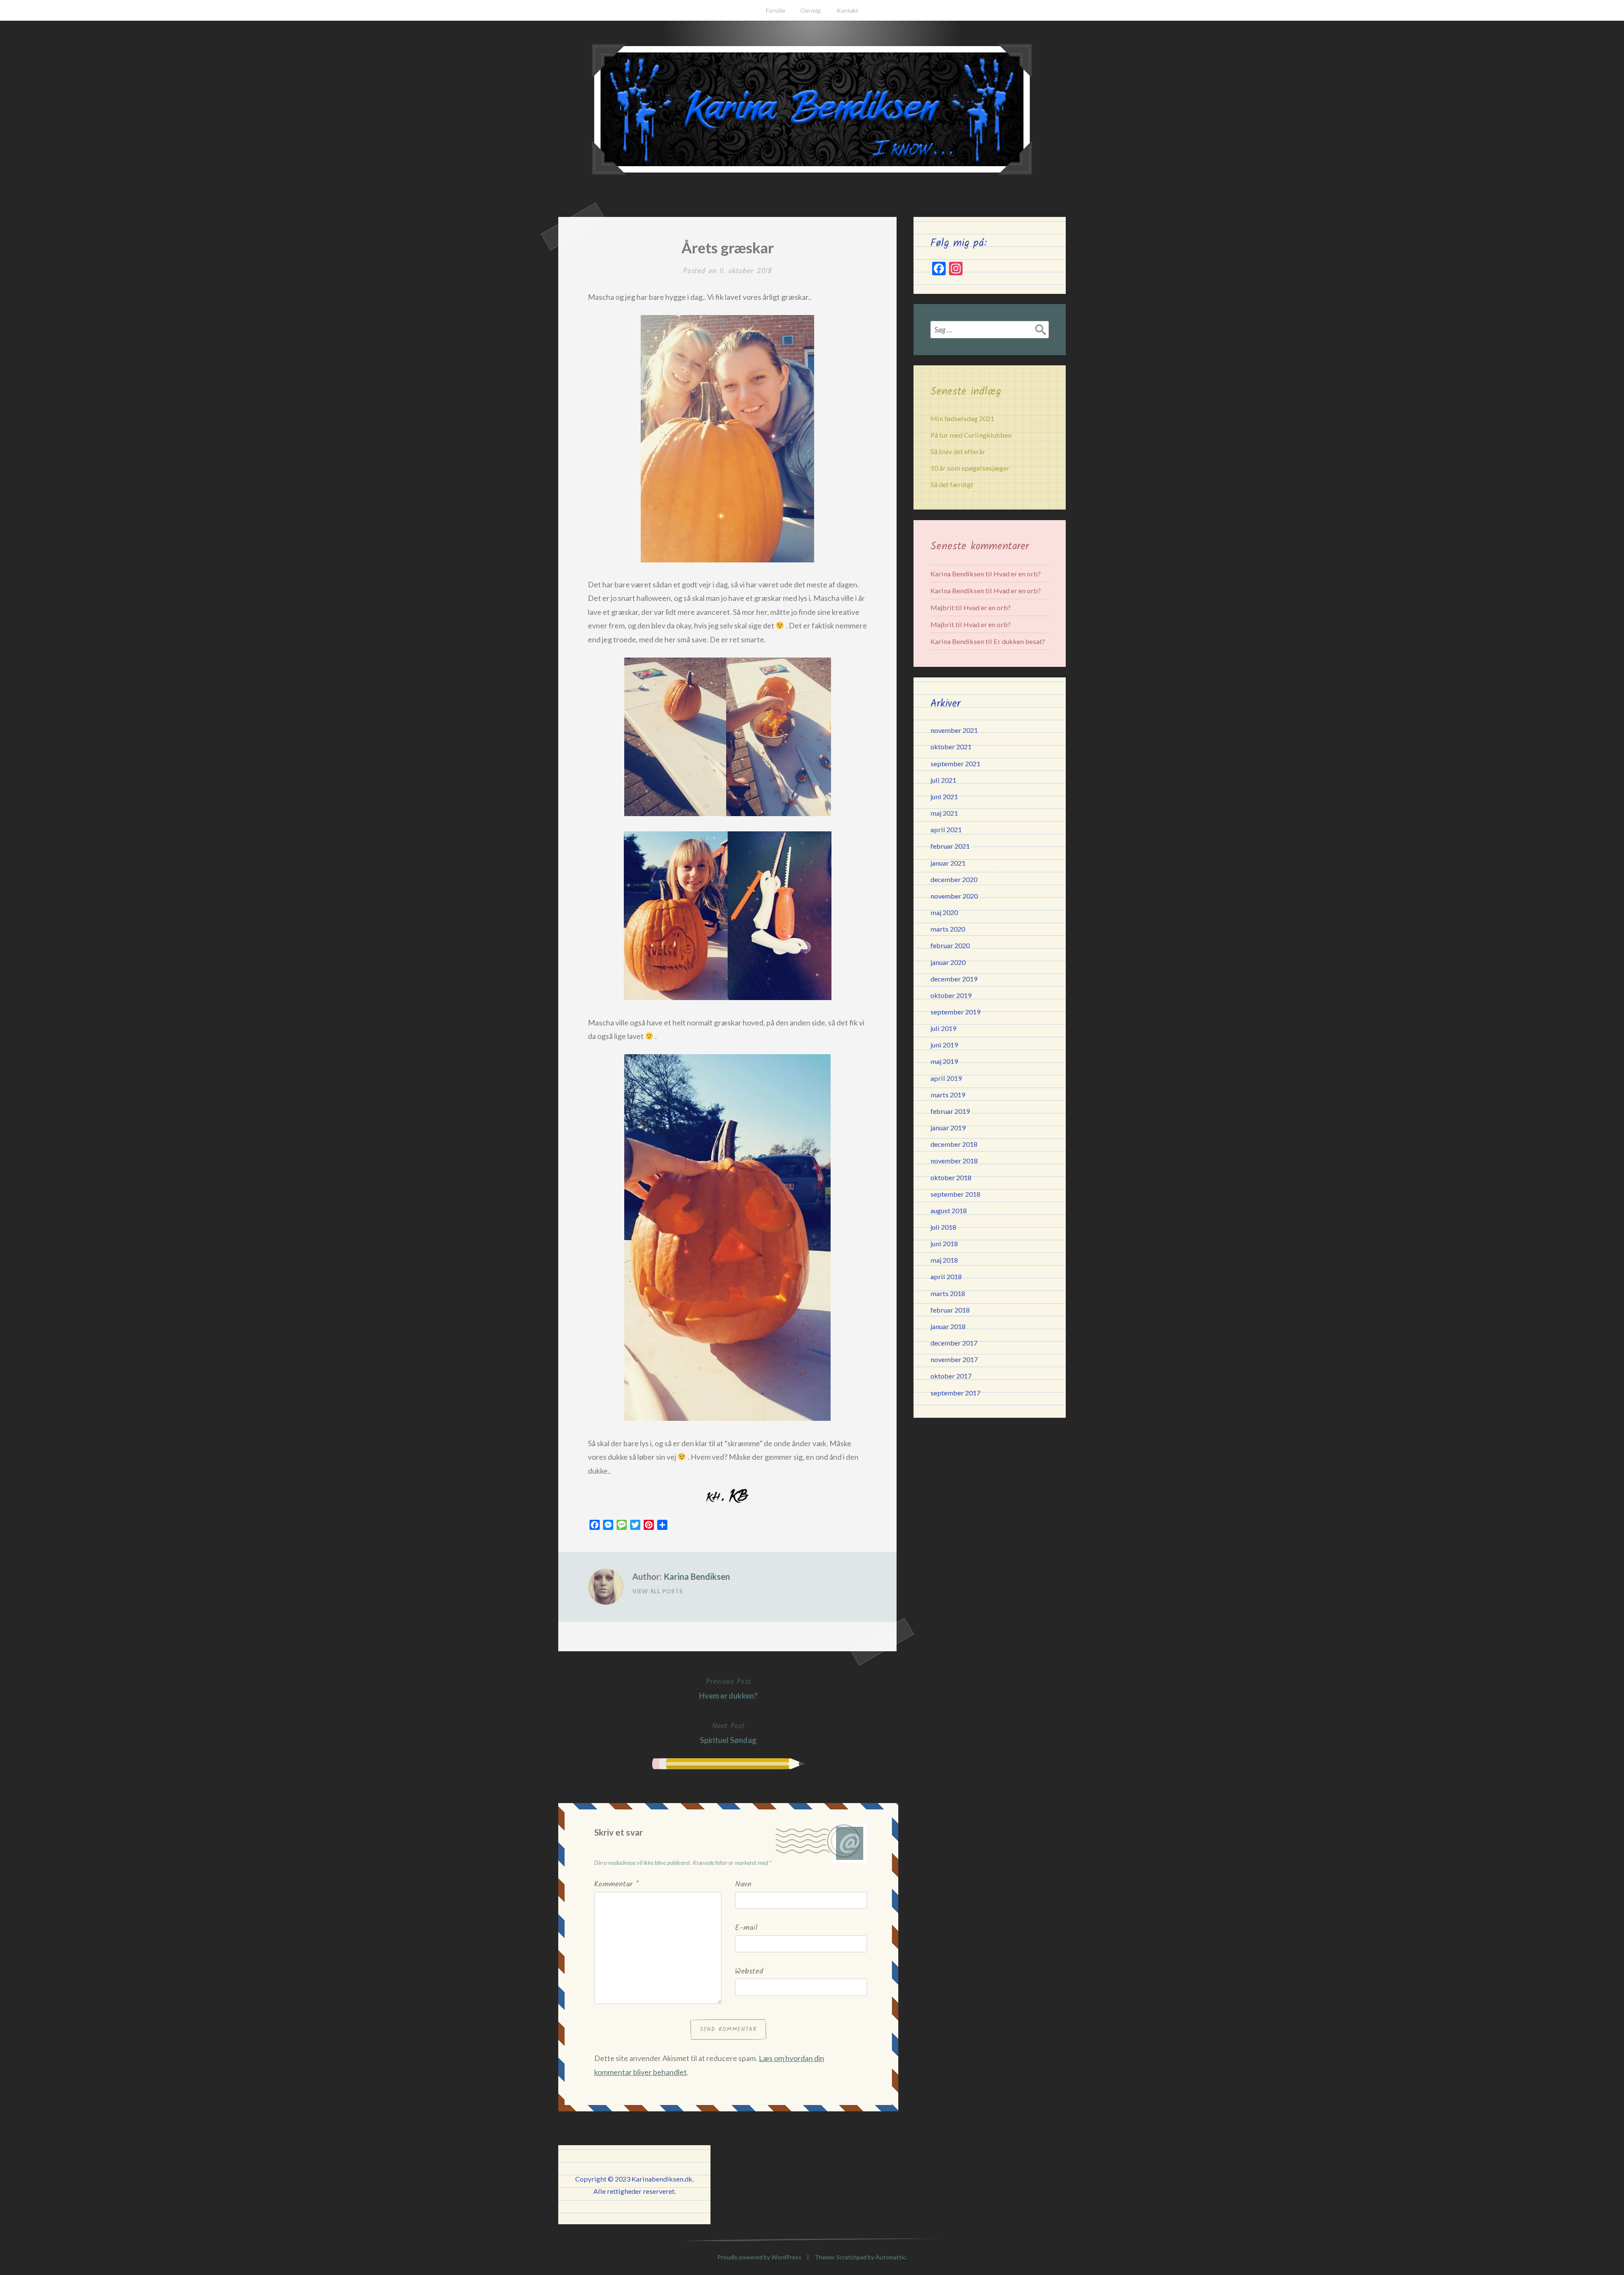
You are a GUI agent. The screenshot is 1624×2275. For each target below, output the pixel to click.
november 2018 (954, 1161)
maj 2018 (944, 1260)
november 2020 (954, 896)
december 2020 (954, 879)
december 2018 (954, 1144)
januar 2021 (948, 863)
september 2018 (955, 1194)
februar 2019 (950, 1111)
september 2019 (955, 1012)
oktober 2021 (951, 747)
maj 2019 (944, 1061)
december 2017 (954, 1343)
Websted (749, 1972)
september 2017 (955, 1393)
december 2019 (954, 979)
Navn (743, 1884)
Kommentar (616, 1884)
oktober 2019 (951, 995)
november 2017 (954, 1359)
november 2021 (954, 730)
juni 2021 (944, 796)
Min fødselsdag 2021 (962, 418)
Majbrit (942, 607)
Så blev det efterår (958, 451)
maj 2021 (944, 813)
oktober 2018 (951, 1177)
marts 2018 (948, 1293)
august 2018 (949, 1210)
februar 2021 (950, 846)
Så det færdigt (952, 484)
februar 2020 (950, 945)
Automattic (891, 2257)
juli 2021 (943, 780)
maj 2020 (944, 912)
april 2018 (946, 1276)
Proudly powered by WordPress (759, 2257)
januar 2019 (948, 1128)
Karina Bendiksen (697, 1576)
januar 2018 (948, 1326)
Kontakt (848, 10)
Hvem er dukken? (728, 1688)
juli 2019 (943, 1028)
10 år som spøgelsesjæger (970, 468)
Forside (776, 10)
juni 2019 (944, 1045)
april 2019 (946, 1078)
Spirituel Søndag (728, 1732)
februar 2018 (950, 1310)
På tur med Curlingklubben (971, 435)
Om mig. (811, 10)
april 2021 (946, 829)
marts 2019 (948, 1095)
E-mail (746, 1928)
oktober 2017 (951, 1376)
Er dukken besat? (1019, 641)
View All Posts (658, 1591)
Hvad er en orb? (1017, 574)
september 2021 (955, 763)
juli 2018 (943, 1227)
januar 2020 (948, 962)
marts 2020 (948, 929)
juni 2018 (944, 1243)
